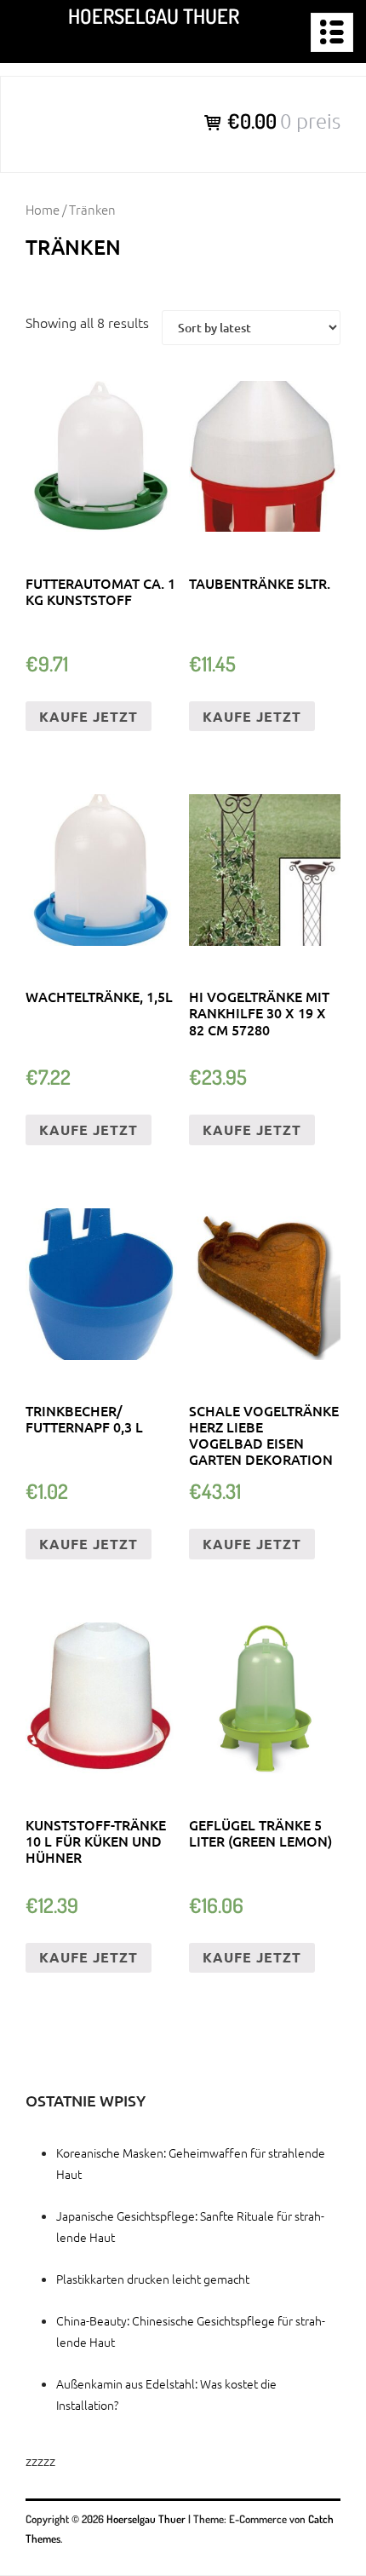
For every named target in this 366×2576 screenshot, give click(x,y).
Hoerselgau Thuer (154, 16)
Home (43, 209)
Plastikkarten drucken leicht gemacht (153, 2279)
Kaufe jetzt (89, 716)
